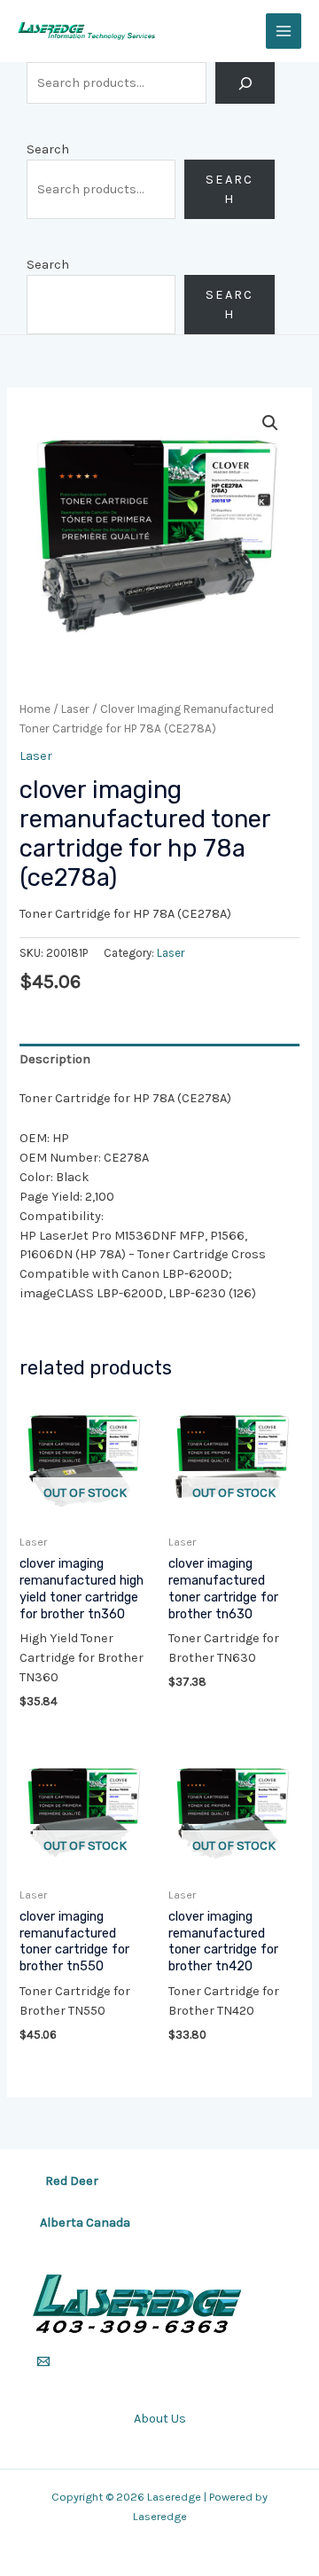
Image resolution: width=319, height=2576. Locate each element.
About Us (160, 2419)
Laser (75, 709)
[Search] (245, 83)
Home (35, 709)
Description (55, 1059)
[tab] (159, 1060)
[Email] (43, 2361)
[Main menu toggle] (284, 31)
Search (48, 149)
